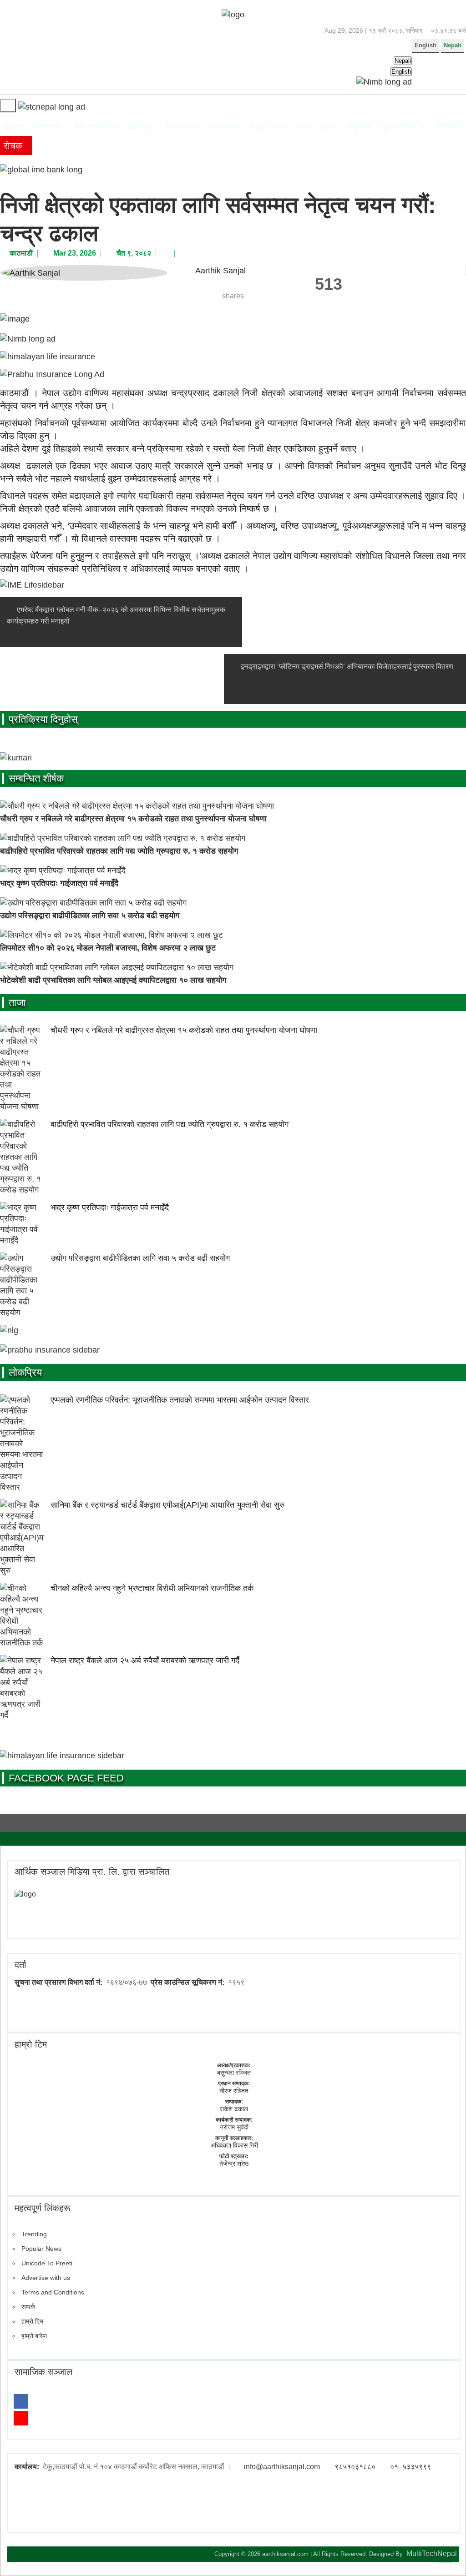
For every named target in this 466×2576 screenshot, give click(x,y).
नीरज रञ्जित (234, 2091)
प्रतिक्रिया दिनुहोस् (43, 719)
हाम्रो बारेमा (34, 2336)
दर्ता (20, 1965)
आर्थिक (138, 126)
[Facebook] (21, 2401)
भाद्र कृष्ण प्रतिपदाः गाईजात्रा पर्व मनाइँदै (59, 883)
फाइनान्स (224, 126)
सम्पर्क (28, 2307)
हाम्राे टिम (31, 2044)
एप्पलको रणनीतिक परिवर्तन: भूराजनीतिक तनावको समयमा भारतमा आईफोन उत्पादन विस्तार (180, 1400)
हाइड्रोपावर (268, 126)
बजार (328, 126)
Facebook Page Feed (66, 1778)
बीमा (303, 126)
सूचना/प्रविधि (402, 126)
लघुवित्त (358, 126)
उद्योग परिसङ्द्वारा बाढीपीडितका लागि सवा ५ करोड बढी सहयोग (90, 916)
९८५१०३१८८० (355, 2467)
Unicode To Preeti (47, 2263)
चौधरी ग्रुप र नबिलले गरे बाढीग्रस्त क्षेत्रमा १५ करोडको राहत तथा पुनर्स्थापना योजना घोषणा (133, 819)
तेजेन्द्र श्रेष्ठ (234, 2163)
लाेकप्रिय (25, 1372)
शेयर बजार (183, 126)
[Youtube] (21, 2418)
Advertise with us (46, 2278)
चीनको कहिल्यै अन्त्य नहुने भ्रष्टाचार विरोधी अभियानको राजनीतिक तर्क (152, 1588)
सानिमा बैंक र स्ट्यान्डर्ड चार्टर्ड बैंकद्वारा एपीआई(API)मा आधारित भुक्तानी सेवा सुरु (167, 1505)
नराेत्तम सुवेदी (234, 2127)
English (425, 45)
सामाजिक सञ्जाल (43, 2372)
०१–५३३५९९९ (410, 2467)
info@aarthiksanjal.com (282, 2467)
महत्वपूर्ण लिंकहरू (43, 2208)
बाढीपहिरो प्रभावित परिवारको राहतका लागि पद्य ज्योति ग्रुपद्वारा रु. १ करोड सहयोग (119, 851)
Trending (34, 2234)
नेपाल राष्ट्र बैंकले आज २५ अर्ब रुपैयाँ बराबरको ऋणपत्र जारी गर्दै (145, 1660)
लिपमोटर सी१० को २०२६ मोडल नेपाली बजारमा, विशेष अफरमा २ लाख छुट (108, 948)
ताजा (17, 1003)
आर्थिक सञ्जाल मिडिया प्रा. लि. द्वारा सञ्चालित (92, 1872)
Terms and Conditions (53, 2292)
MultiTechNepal (432, 2553)
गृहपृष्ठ (14, 126)
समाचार (46, 126)
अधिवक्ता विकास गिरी (234, 2145)
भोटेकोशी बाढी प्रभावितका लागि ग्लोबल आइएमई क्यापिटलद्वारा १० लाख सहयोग (113, 980)
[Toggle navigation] (8, 106)
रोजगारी (447, 126)
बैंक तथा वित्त (96, 126)
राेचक (13, 146)
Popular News (41, 2249)
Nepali (453, 45)
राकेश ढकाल (234, 2109)
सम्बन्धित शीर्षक (36, 778)
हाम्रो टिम (32, 2321)
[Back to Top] (446, 2556)
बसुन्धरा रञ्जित (234, 2073)
